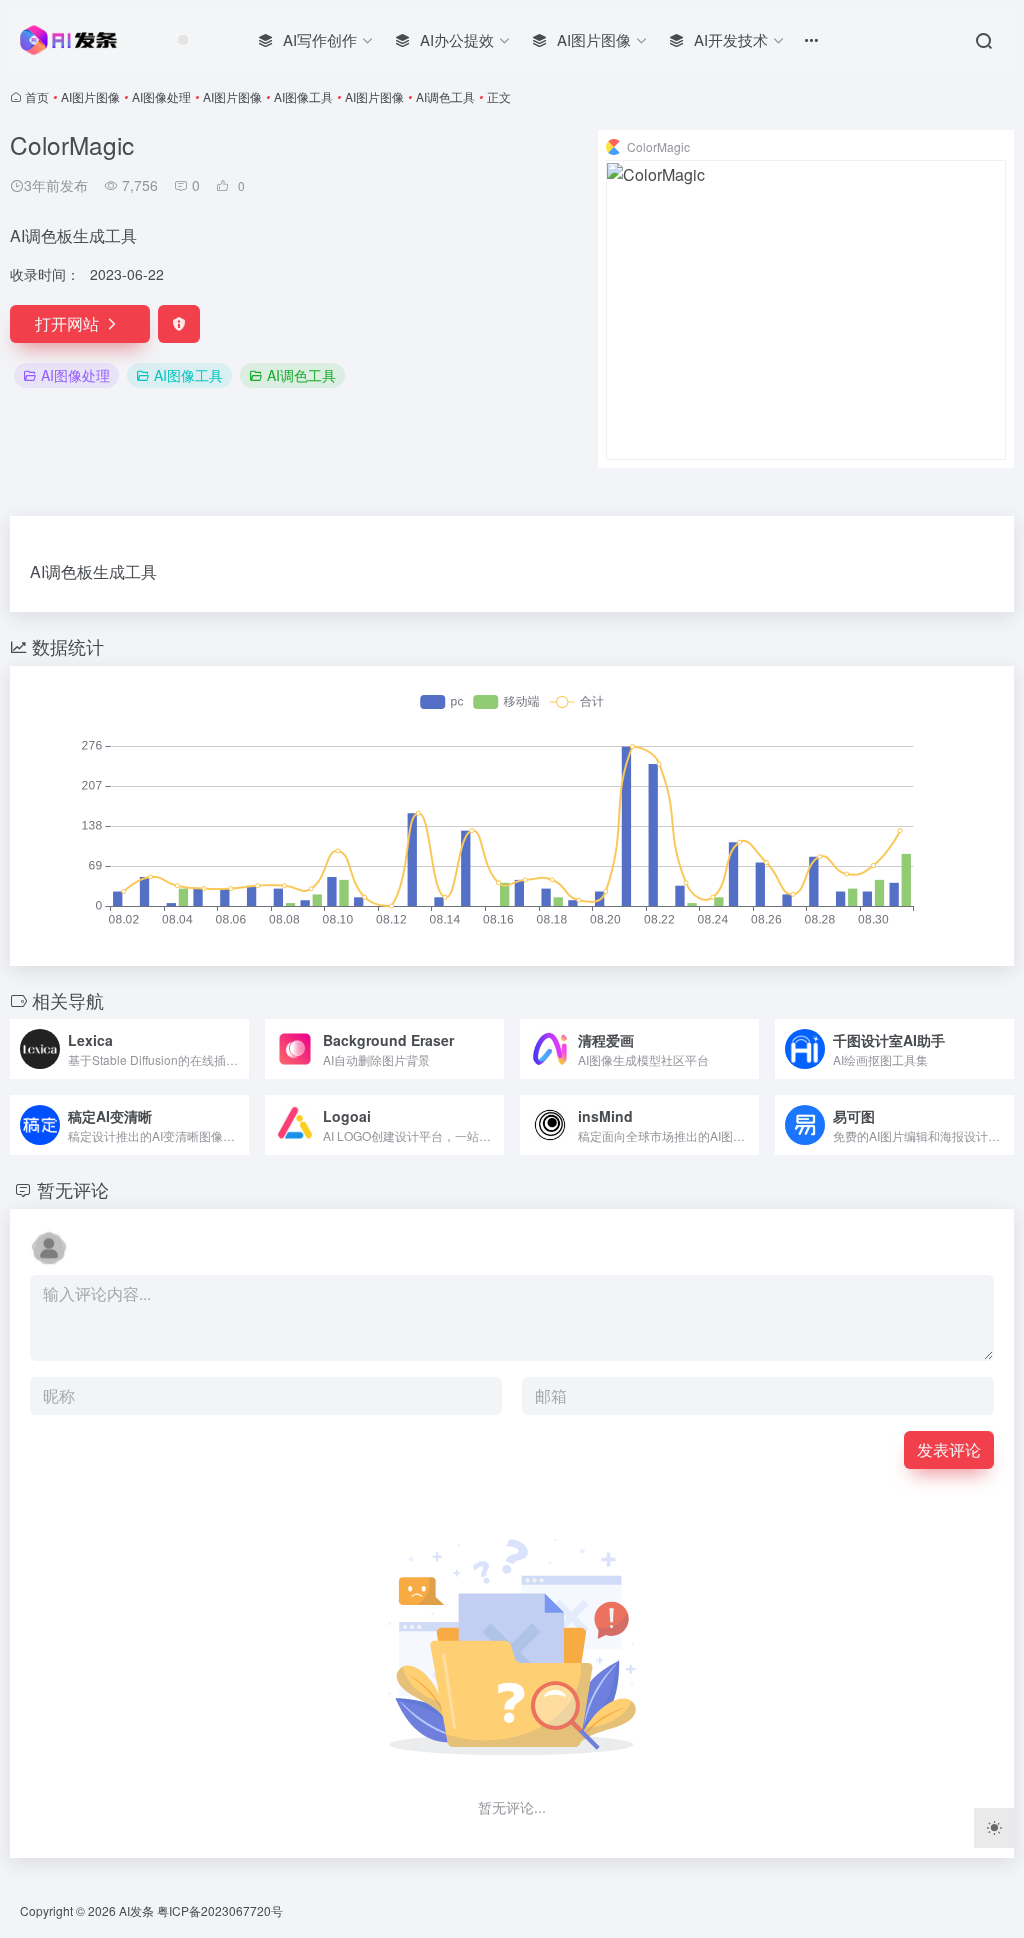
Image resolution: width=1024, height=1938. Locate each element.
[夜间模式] (994, 1828)
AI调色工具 (445, 96)
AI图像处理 (161, 96)
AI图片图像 (90, 96)
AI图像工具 (303, 96)
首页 (37, 96)
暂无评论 (73, 1189)
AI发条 (136, 1910)
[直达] (238, 1049)
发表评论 (949, 1449)
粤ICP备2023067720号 (220, 1910)
